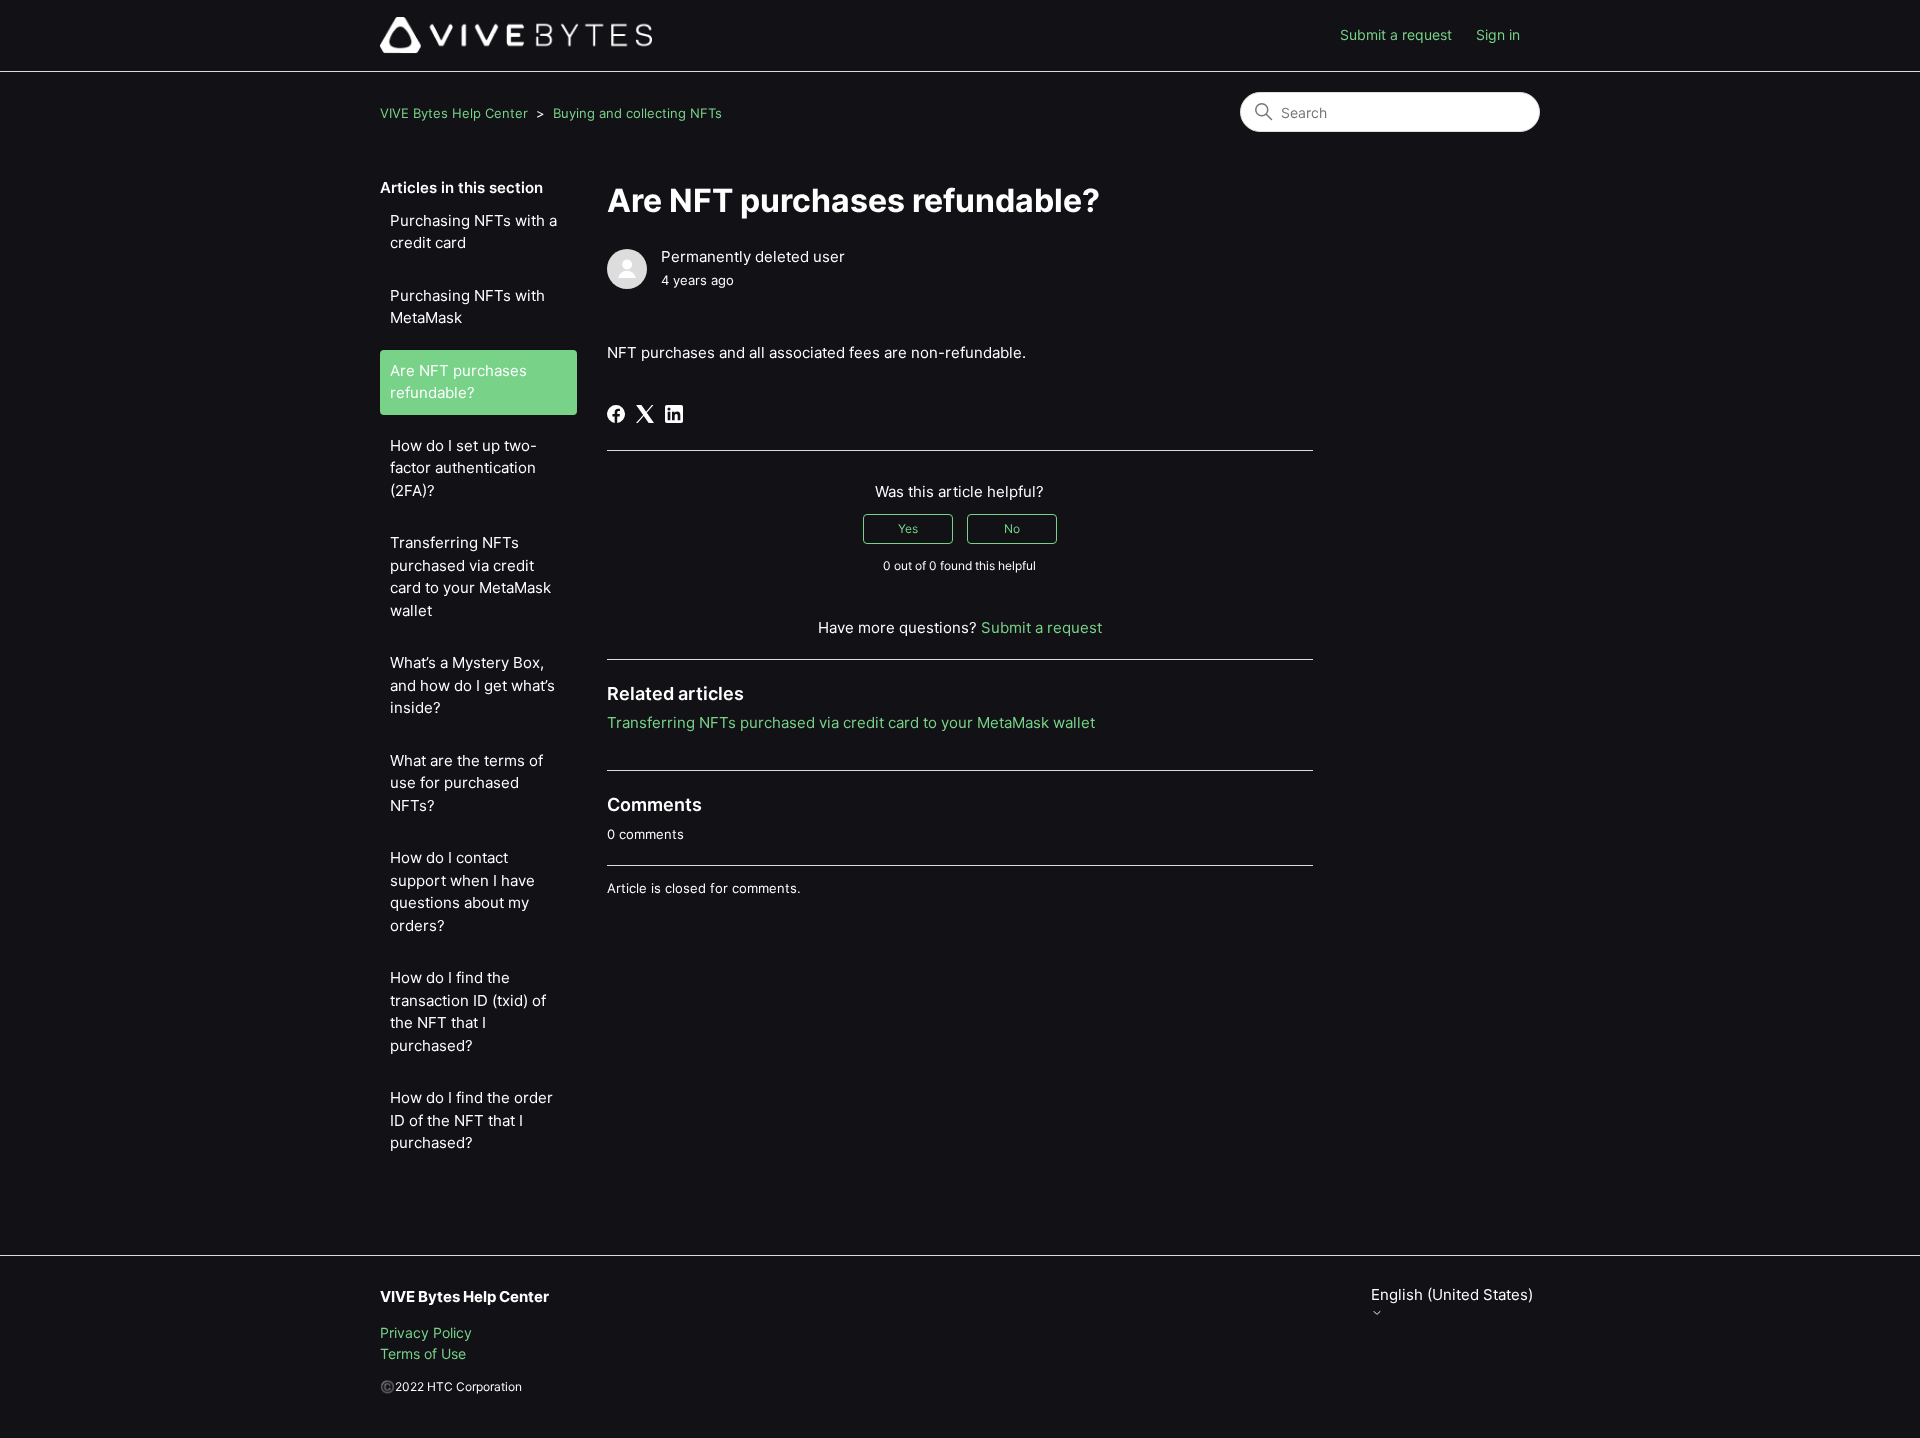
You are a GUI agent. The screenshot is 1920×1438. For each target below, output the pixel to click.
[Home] (516, 35)
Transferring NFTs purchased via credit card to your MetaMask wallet (470, 576)
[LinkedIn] (674, 414)
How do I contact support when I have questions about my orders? (462, 891)
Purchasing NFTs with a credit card (473, 232)
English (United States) (1452, 1295)
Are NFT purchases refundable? (458, 382)
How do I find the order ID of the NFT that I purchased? (471, 1120)
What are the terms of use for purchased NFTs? (466, 783)
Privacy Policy (426, 1332)
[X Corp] (645, 414)
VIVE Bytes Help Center (454, 113)
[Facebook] (616, 414)
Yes (908, 528)
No (1012, 528)
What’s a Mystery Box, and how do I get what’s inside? (472, 685)
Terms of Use (423, 1353)
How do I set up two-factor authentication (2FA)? (463, 468)
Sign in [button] (1498, 34)
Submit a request (1396, 34)
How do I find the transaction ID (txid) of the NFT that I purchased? (468, 1011)
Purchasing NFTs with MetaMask (467, 307)
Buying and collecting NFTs (637, 113)
